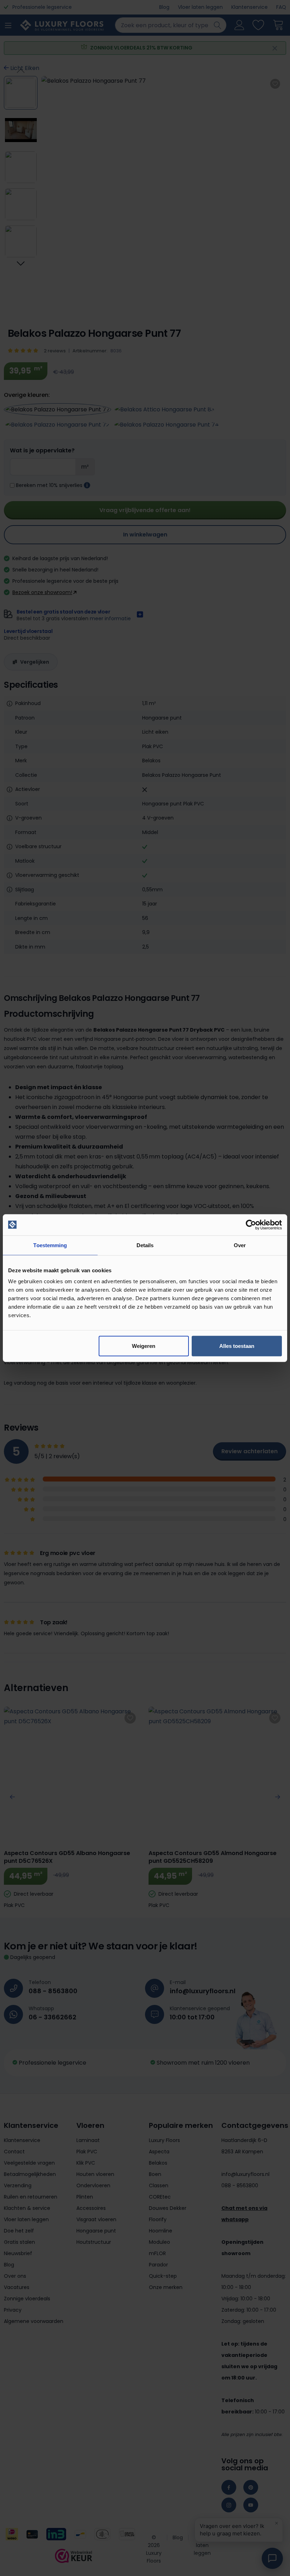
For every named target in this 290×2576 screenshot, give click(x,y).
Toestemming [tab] (50, 1245)
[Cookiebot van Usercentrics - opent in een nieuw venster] (251, 1225)
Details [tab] (145, 1245)
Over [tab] (240, 1245)
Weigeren (144, 1346)
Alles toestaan (237, 1346)
